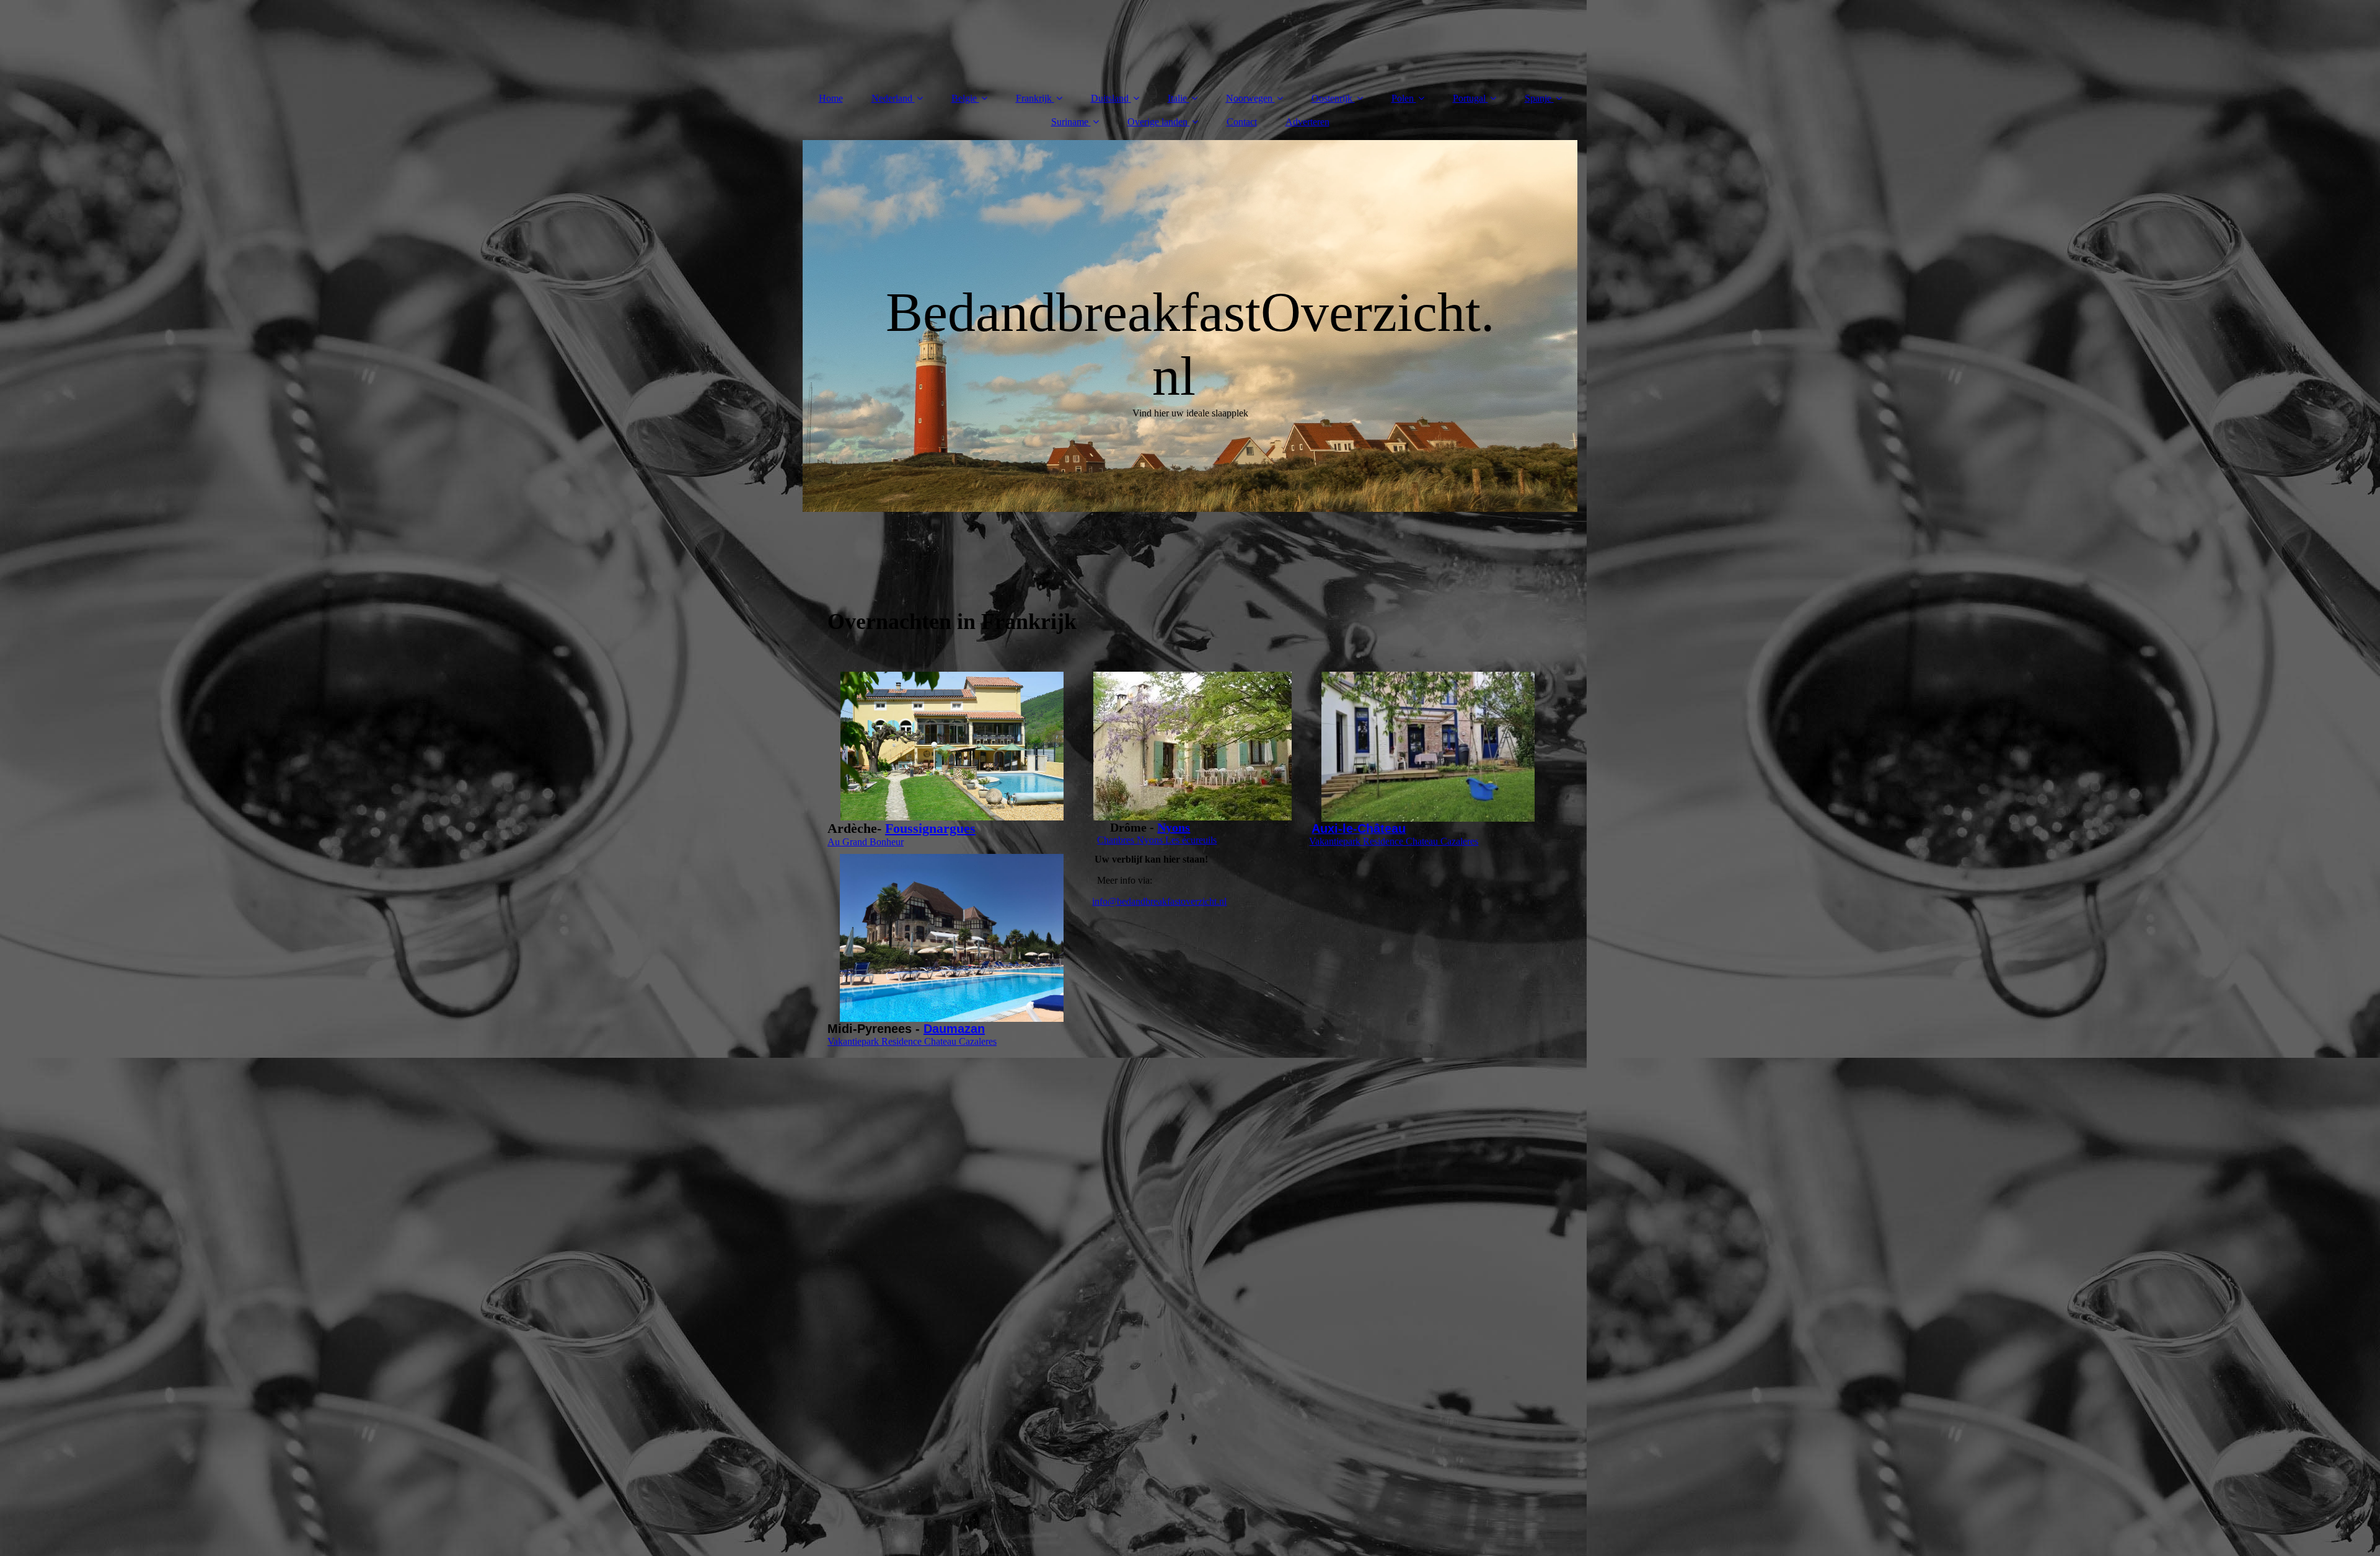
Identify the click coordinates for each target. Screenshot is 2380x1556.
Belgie (965, 98)
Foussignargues (930, 828)
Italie (1177, 98)
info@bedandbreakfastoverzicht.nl (1159, 901)
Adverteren (1307, 122)
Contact (1242, 122)
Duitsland (1110, 98)
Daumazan (954, 1029)
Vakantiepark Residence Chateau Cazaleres (1394, 841)
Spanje (1538, 98)
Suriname (1070, 122)
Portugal (1469, 98)
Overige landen (1157, 122)
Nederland (892, 98)
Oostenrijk (1332, 98)
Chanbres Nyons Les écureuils (1157, 840)
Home (831, 98)
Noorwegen (1249, 98)
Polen (1403, 98)
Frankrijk (1034, 98)
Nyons (1174, 827)
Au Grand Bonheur (866, 842)
